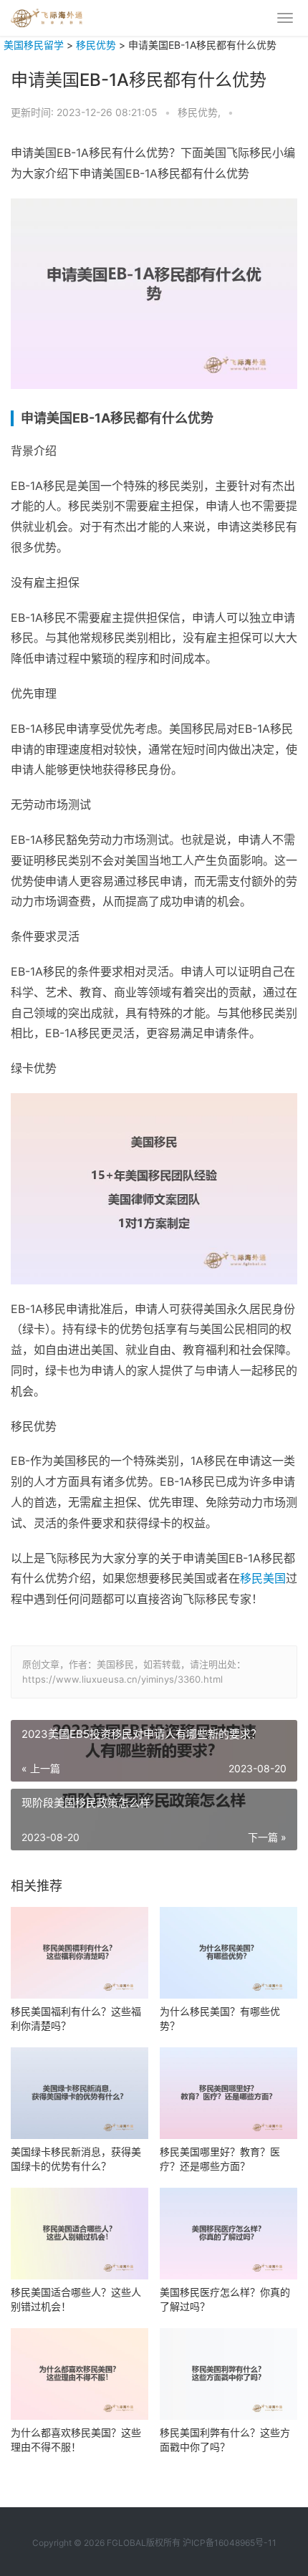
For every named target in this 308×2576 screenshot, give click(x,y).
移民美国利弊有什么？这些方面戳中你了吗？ (225, 2440)
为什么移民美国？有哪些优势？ (220, 2018)
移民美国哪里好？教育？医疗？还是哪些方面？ (220, 2159)
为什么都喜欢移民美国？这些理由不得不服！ (76, 2440)
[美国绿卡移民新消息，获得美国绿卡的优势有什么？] (80, 2093)
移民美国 (263, 1578)
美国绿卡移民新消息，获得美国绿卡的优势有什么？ (76, 2159)
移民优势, (201, 112)
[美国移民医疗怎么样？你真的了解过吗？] (228, 2234)
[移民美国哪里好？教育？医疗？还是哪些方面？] (228, 2093)
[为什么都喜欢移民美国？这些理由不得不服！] (80, 2374)
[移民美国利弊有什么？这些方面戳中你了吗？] (228, 2374)
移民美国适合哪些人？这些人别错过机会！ (76, 2299)
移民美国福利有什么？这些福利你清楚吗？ (76, 2018)
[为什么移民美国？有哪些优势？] (228, 1953)
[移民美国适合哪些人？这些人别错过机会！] (80, 2234)
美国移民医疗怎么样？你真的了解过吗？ (225, 2299)
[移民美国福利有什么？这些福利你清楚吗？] (80, 1953)
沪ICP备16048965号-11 (230, 2543)
